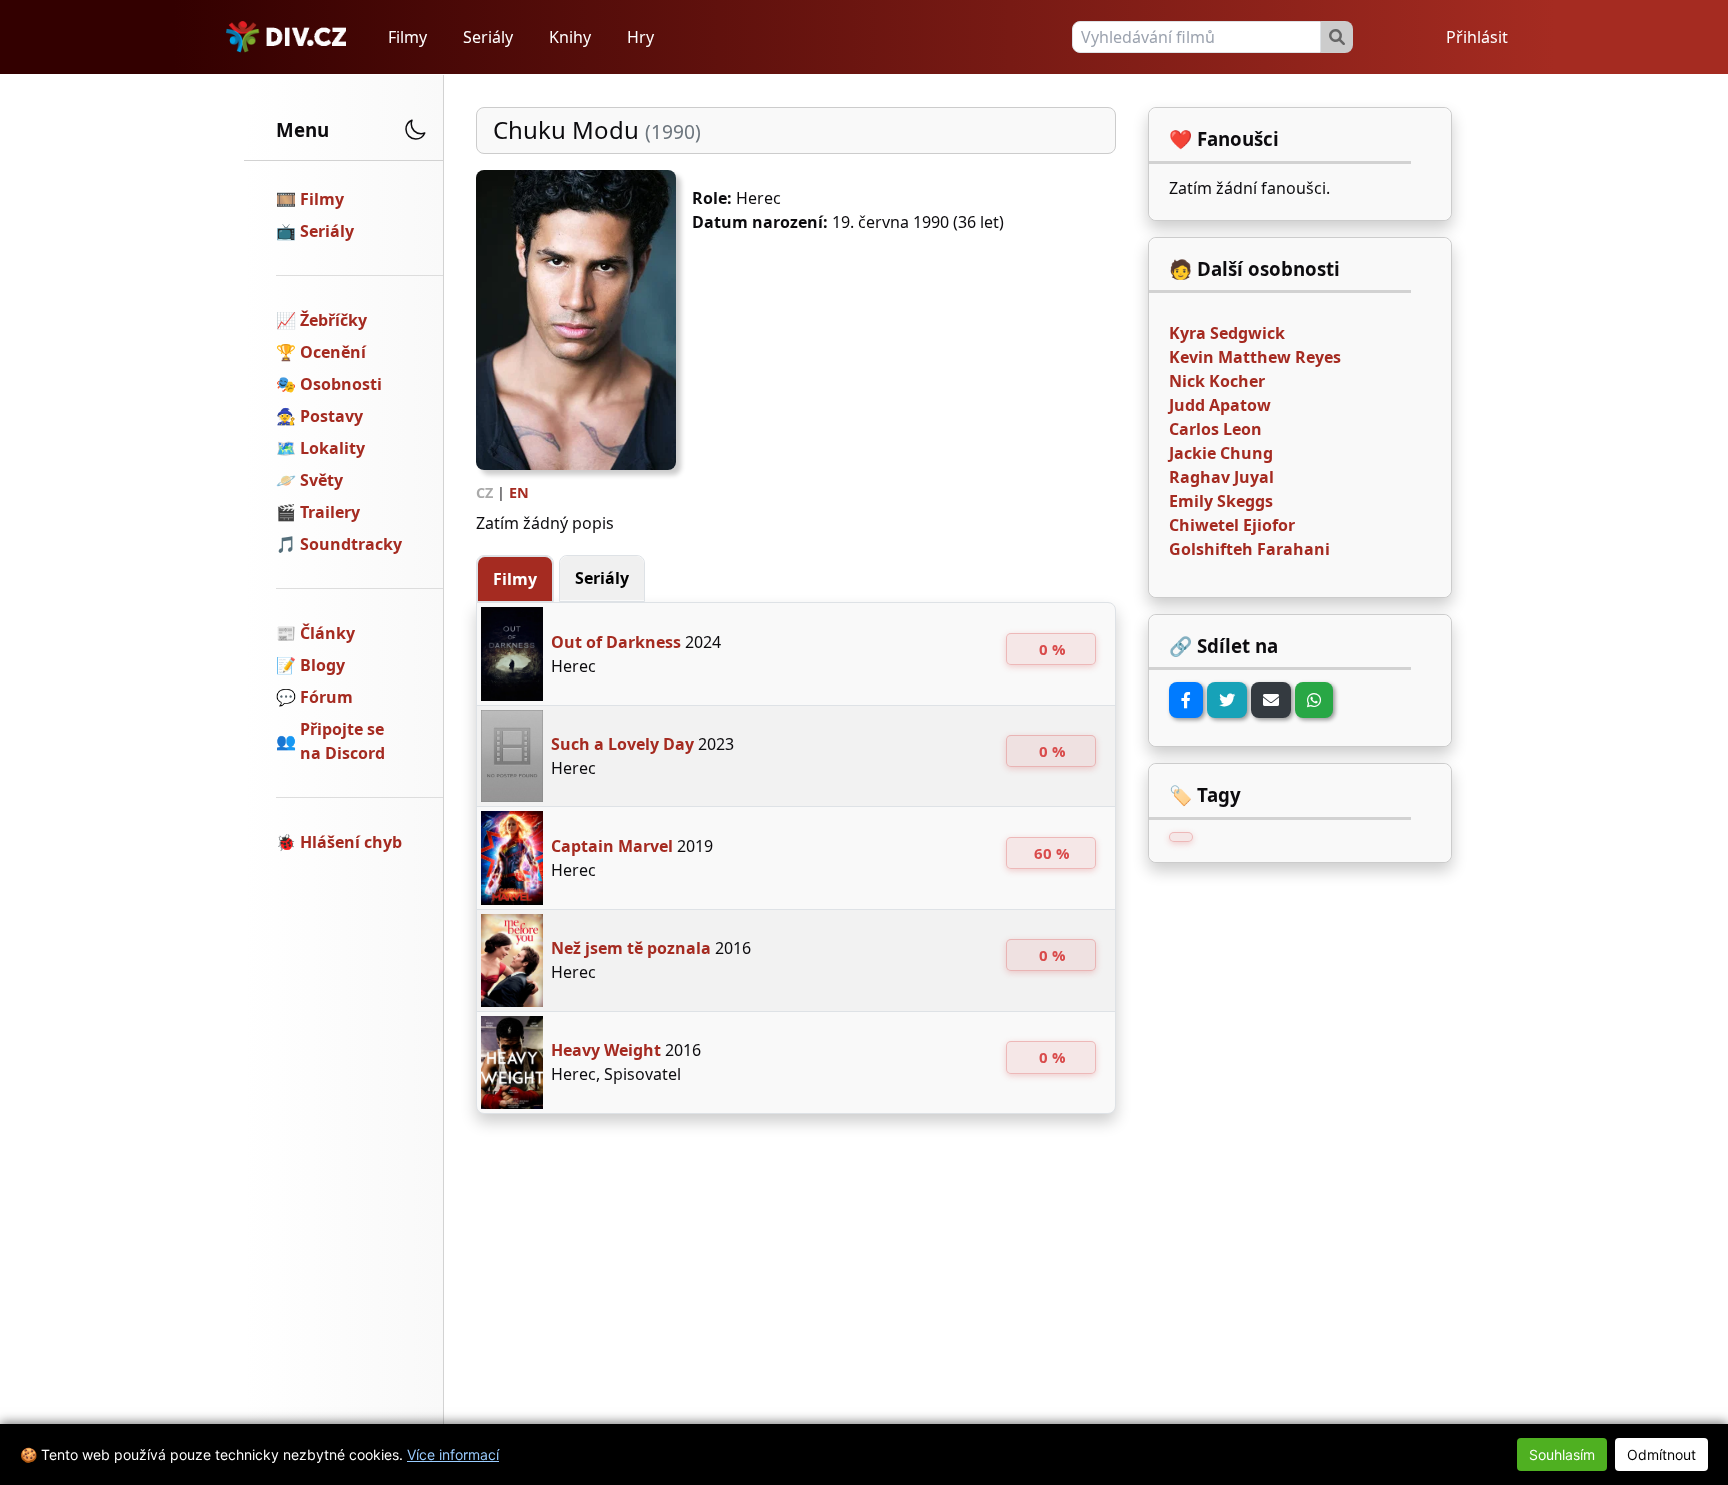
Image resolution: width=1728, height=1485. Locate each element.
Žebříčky (333, 320)
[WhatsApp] (1314, 700)
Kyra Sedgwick (1227, 333)
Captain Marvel (612, 846)
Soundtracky (351, 544)
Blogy (322, 665)
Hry (640, 37)
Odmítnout (1661, 1454)
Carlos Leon (1215, 429)
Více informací (453, 1454)
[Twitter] (1227, 700)
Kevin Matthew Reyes (1255, 357)
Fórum (326, 697)
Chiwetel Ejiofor (1232, 525)
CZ (484, 492)
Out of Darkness (616, 642)
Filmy (407, 37)
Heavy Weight (606, 1050)
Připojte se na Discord (342, 741)
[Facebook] (1186, 700)
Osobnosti (341, 384)
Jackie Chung (1221, 453)
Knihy (570, 37)
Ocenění (333, 352)
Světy (321, 480)
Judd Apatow (1220, 405)
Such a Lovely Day (622, 744)
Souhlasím (1562, 1454)
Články (327, 633)
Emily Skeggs (1221, 501)
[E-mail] (1271, 700)
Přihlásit (1477, 37)
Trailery (330, 512)
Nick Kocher (1217, 381)
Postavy (331, 416)
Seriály (488, 37)
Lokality (332, 448)
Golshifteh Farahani (1249, 549)
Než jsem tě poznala (631, 948)
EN (519, 492)
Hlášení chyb (351, 842)
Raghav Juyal (1221, 477)
